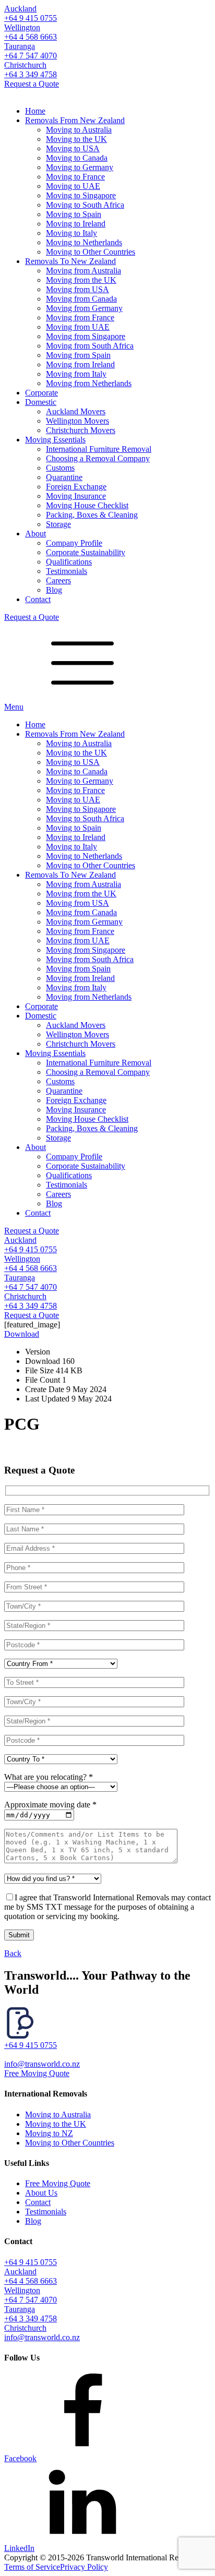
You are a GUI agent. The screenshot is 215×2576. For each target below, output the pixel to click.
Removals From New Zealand (75, 120)
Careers (58, 580)
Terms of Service (32, 2567)
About (35, 534)
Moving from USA (77, 289)
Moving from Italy (76, 374)
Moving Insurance (76, 496)
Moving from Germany (84, 308)
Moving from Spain (78, 355)
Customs (60, 468)
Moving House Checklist (87, 505)
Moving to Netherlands (84, 242)
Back (13, 1953)
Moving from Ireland (80, 364)
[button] (107, 2041)
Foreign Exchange (76, 487)
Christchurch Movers (81, 430)
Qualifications (69, 562)
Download (22, 1334)
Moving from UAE (78, 327)
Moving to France (75, 177)
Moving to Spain (74, 214)
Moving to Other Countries (91, 252)
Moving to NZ (49, 2133)
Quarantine (64, 477)
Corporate (41, 393)
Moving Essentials (55, 440)
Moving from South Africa (90, 346)
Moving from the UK (81, 280)
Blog (54, 590)
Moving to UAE (73, 186)
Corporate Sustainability (86, 552)
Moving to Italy (71, 233)
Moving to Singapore (81, 195)
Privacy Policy (84, 2567)
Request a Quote (32, 84)
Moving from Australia (83, 271)
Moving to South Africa (85, 205)
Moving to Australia (79, 130)
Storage (58, 524)
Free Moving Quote (37, 2073)
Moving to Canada (77, 158)
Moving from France (80, 317)
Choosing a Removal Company (98, 458)
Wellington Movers (77, 421)
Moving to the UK (76, 139)
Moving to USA (73, 148)
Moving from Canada (81, 299)
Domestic (41, 402)
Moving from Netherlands (89, 383)
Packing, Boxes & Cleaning (92, 515)
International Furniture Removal (99, 449)
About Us (41, 2193)
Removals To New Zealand (70, 261)
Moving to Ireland (76, 224)
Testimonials (67, 571)
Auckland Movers (76, 411)
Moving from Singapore (86, 336)
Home (35, 111)
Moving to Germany (80, 167)
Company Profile (74, 543)
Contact (38, 599)
